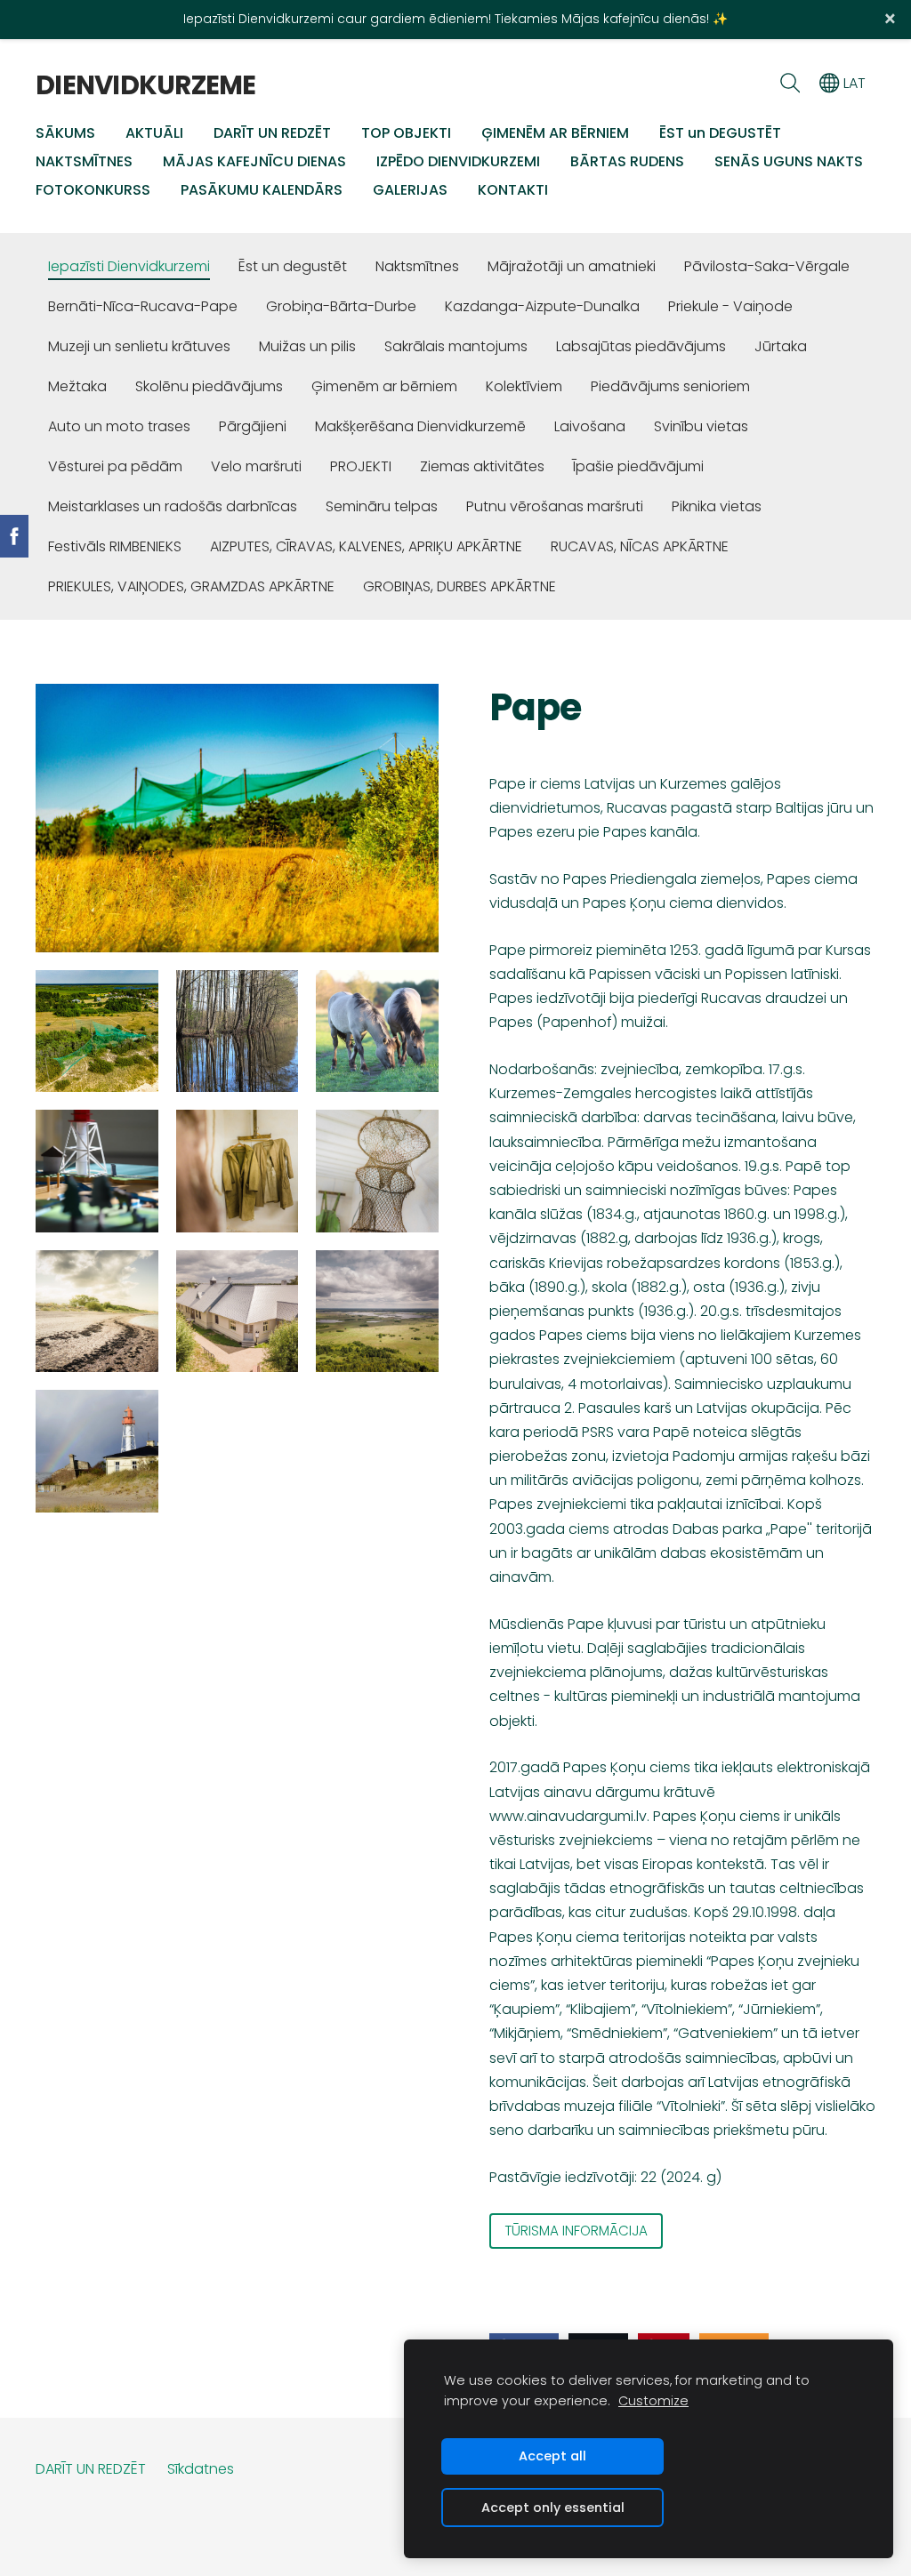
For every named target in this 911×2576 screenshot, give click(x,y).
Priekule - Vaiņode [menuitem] (730, 306)
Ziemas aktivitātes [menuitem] (482, 466)
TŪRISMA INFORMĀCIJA (576, 2231)
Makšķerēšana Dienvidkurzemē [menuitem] (420, 426)
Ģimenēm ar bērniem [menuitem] (384, 386)
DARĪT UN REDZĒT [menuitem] (272, 133)
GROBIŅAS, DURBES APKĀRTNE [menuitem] (460, 586)
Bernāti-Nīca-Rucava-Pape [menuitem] (143, 306)
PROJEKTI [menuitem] (361, 466)
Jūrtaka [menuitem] (781, 346)
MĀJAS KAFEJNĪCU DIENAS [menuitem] (254, 161)
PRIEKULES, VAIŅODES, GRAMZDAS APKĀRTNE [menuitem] (191, 586)
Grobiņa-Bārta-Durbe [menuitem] (341, 306)
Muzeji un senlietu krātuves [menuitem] (139, 346)
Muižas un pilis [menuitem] (307, 346)
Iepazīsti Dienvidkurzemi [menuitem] (129, 266)
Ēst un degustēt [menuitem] (293, 266)
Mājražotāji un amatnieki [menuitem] (572, 266)
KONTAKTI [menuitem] (513, 190)
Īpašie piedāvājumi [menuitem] (638, 466)
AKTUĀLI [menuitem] (154, 133)
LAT (853, 83)
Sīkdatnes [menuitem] (201, 2469)
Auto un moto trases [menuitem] (119, 426)
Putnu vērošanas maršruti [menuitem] (555, 506)
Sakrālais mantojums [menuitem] (456, 346)
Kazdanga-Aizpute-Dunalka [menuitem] (542, 306)
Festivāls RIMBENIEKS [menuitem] (115, 546)
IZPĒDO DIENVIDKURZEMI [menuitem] (458, 161)
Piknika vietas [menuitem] (717, 506)
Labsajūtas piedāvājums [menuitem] (641, 346)
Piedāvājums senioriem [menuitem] (670, 386)
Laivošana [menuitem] (590, 426)
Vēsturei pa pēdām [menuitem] (115, 466)
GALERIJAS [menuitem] (410, 190)
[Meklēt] (790, 83)
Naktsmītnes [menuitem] (417, 266)
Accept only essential (553, 2508)
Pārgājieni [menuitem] (253, 426)
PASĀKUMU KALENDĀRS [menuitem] (262, 190)
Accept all (552, 2456)
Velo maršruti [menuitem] (256, 466)
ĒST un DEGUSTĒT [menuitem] (720, 133)
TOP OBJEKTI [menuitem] (406, 133)
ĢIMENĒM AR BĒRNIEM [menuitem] (555, 133)
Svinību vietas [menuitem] (701, 426)
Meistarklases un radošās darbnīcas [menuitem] (173, 506)
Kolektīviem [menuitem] (524, 386)
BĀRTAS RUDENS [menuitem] (627, 161)
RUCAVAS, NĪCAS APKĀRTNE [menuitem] (640, 546)
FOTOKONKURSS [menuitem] (93, 190)
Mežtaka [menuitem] (77, 386)
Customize (653, 2401)
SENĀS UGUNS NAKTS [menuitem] (789, 161)
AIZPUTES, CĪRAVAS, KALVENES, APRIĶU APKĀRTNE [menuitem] (366, 546)
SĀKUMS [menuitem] (65, 133)
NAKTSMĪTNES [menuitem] (84, 161)
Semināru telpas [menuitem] (382, 506)
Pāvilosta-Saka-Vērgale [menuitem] (767, 266)
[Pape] (97, 1031)
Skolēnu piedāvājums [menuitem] (209, 386)
